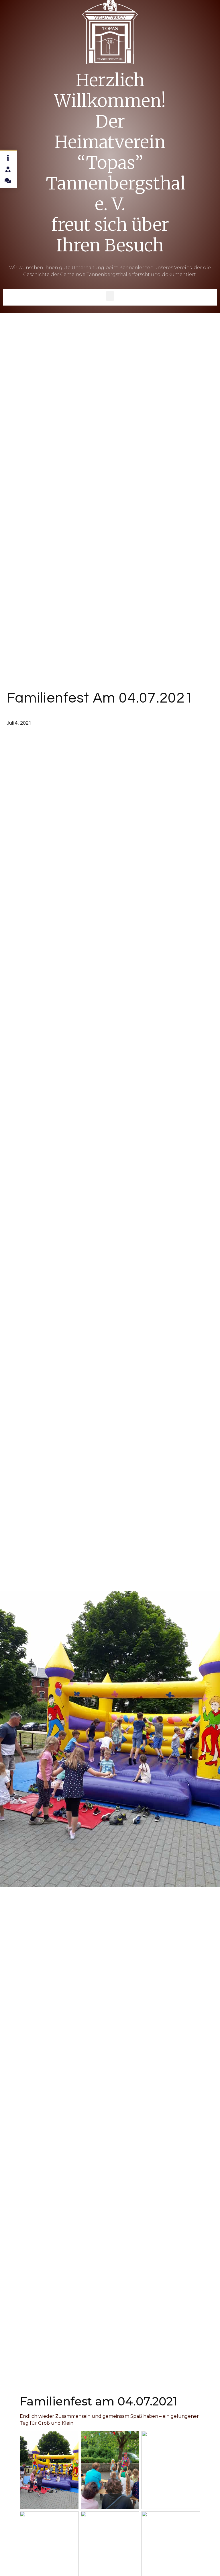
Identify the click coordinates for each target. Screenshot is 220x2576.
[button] (110, 296)
